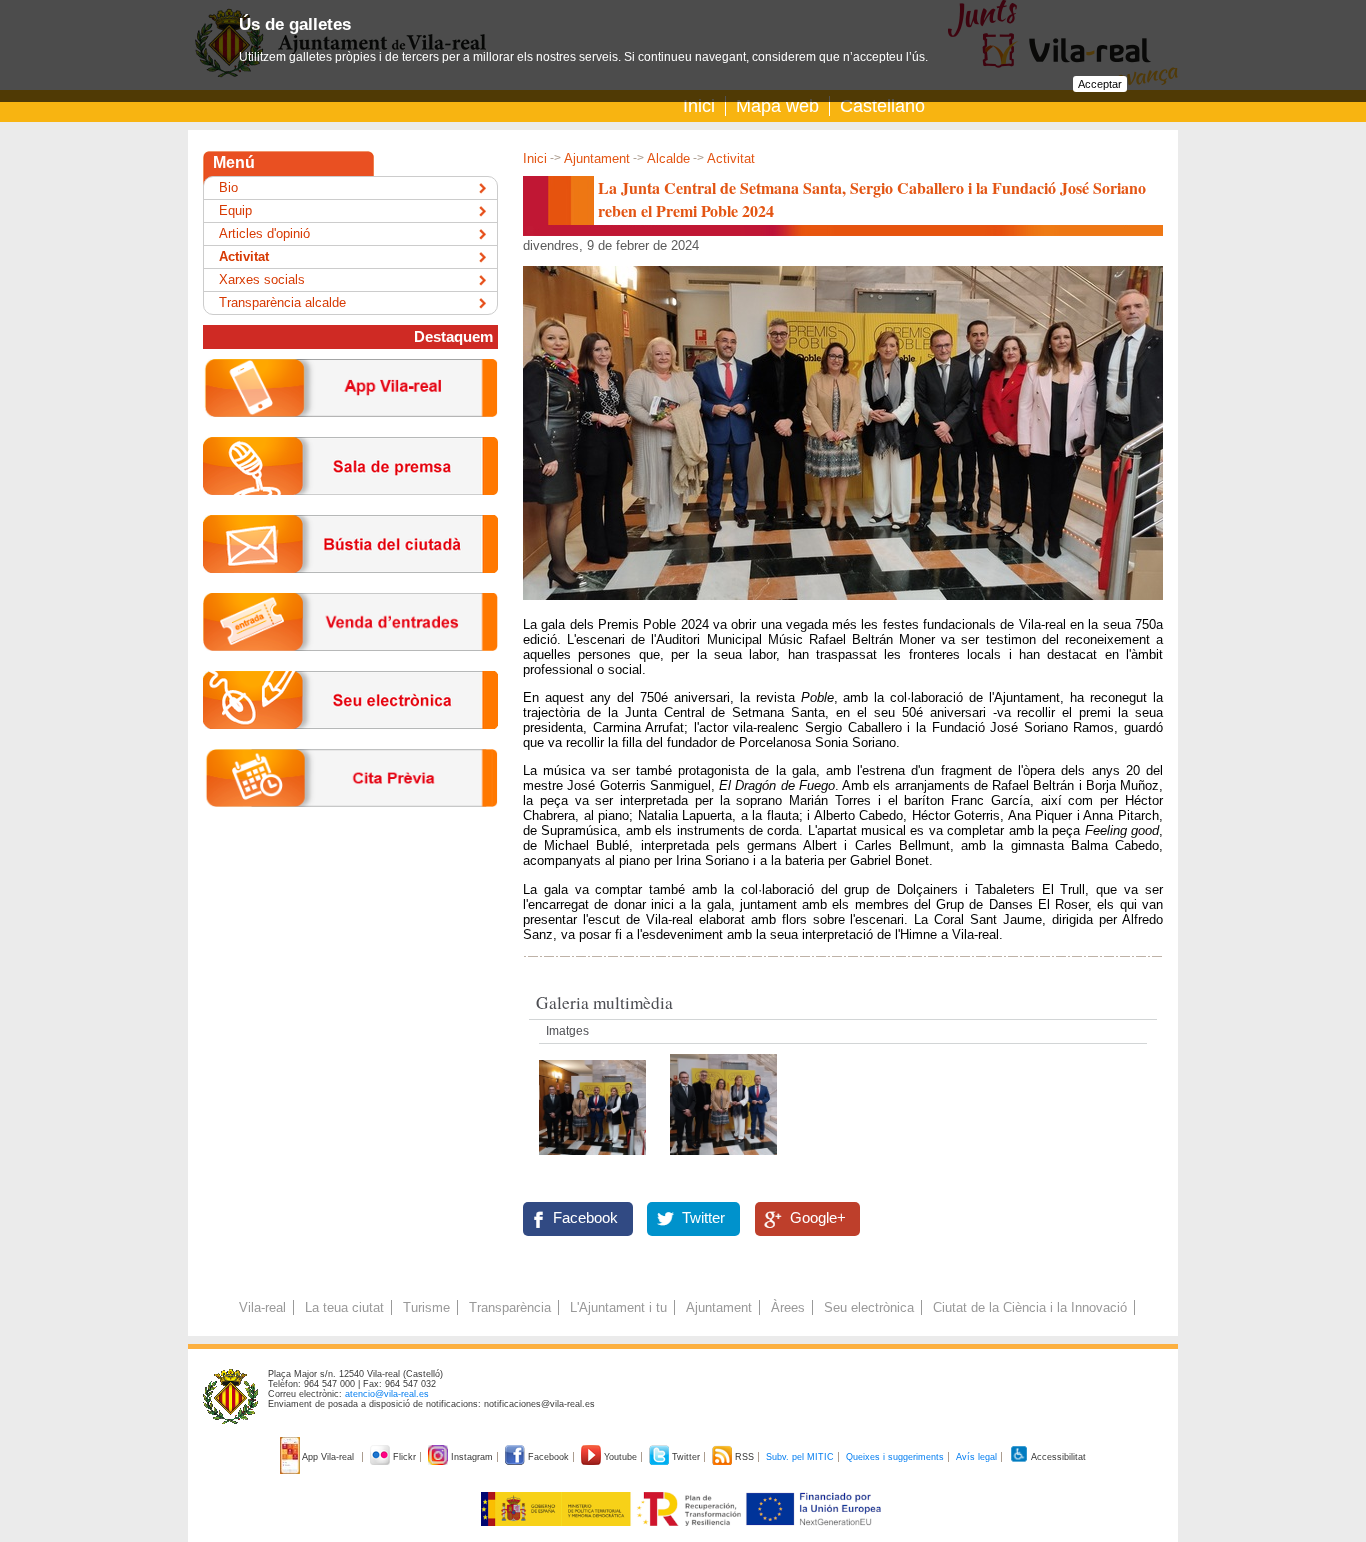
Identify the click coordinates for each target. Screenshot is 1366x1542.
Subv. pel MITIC (800, 1457)
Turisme (426, 1307)
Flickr (404, 1457)
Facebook (585, 1218)
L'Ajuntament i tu (618, 1307)
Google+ (818, 1218)
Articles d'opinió (264, 233)
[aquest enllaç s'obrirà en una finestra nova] (350, 744)
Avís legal (976, 1457)
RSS (744, 1457)
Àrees (788, 1307)
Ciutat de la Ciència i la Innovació (1030, 1307)
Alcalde (668, 158)
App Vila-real (328, 1457)
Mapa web (777, 106)
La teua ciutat (344, 1307)
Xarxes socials (262, 279)
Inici (699, 106)
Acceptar (1100, 84)
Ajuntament (597, 158)
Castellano (882, 106)
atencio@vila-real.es (387, 1394)
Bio (228, 187)
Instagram (472, 1457)
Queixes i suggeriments (895, 1457)
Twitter (703, 1218)
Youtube (620, 1457)
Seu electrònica (869, 1307)
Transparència (510, 1307)
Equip (235, 210)
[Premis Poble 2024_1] (594, 1160)
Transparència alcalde (282, 302)
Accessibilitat (1057, 1457)
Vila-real (262, 1307)
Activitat (731, 158)
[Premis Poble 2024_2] (723, 1160)
